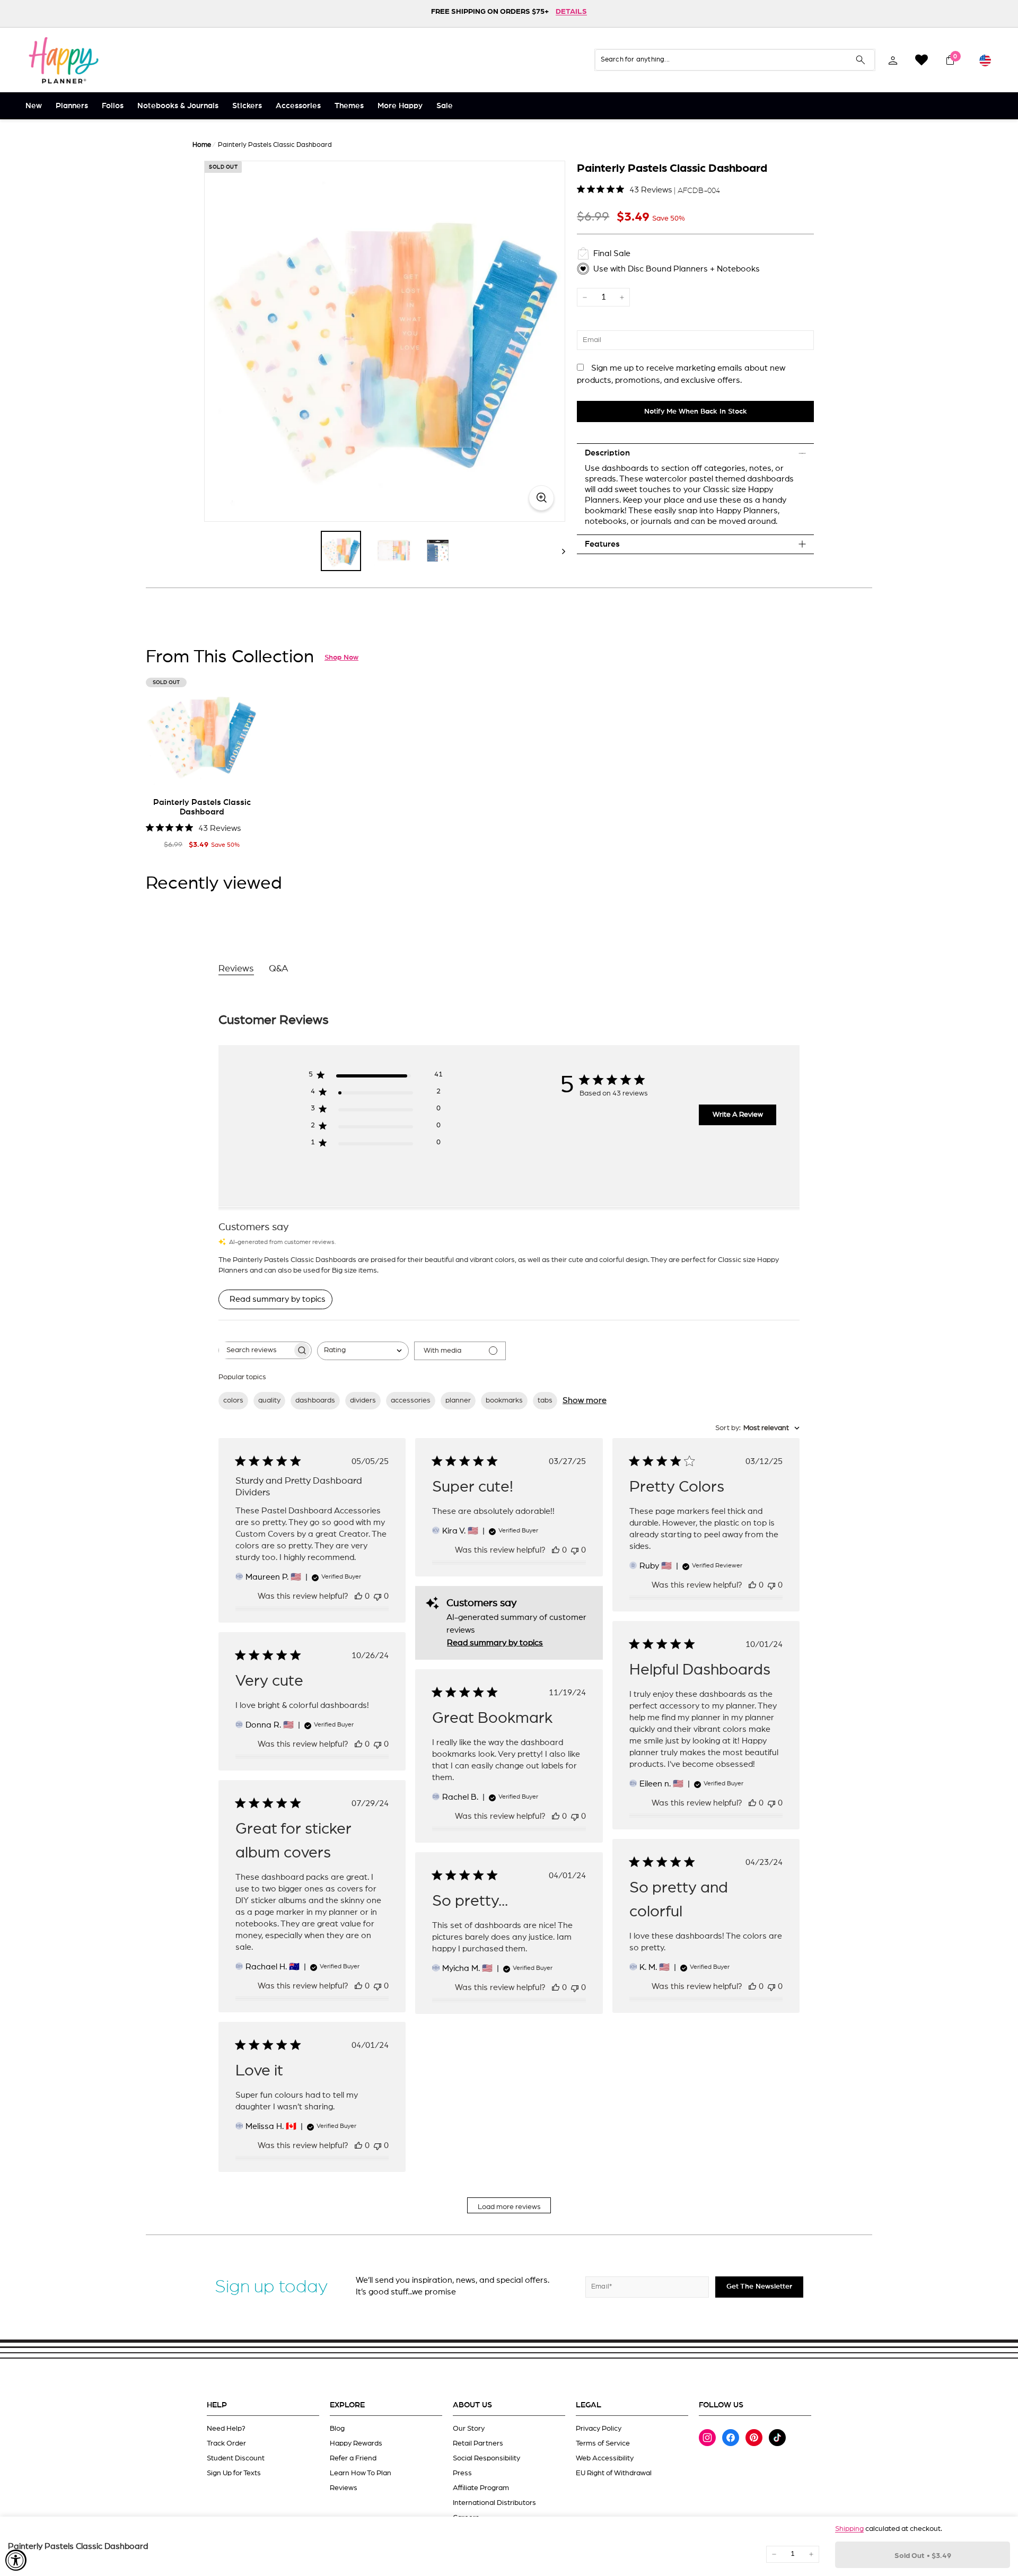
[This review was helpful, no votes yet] (358, 1596)
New (34, 106)
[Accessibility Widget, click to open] (16, 2560)
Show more (585, 1400)
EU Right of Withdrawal (614, 2473)
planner (458, 1400)
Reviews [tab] (236, 969)
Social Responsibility (486, 2458)
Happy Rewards (356, 2443)
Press (462, 2473)
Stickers (247, 106)
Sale (445, 106)
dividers (363, 1400)
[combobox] (363, 1351)
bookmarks (504, 1400)
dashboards (315, 1400)
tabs (545, 1400)
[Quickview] (243, 774)
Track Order (226, 2443)
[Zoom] (385, 341)
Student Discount (236, 2458)
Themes (349, 106)
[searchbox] (256, 1350)
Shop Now (341, 658)
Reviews (344, 2488)
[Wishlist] (922, 60)
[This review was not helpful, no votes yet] (378, 1596)
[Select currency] (985, 60)
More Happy (400, 106)
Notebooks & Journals (178, 106)
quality (269, 1400)
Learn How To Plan (361, 2473)
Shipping (849, 2529)
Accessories (298, 106)
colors (233, 1400)
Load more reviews (509, 2207)
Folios (113, 106)
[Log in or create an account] (893, 60)
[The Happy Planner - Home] (64, 60)
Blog (337, 2429)
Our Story (469, 2429)
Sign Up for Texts (234, 2473)
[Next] (559, 551)
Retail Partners (478, 2443)
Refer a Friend (353, 2458)
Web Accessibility (605, 2458)
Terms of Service (603, 2443)
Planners (72, 106)
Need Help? (226, 2429)
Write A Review (738, 1115)
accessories (411, 1400)
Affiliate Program (481, 2488)
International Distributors (494, 2503)
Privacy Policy (599, 2429)
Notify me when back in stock (696, 411)
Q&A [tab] (279, 969)
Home (202, 145)
